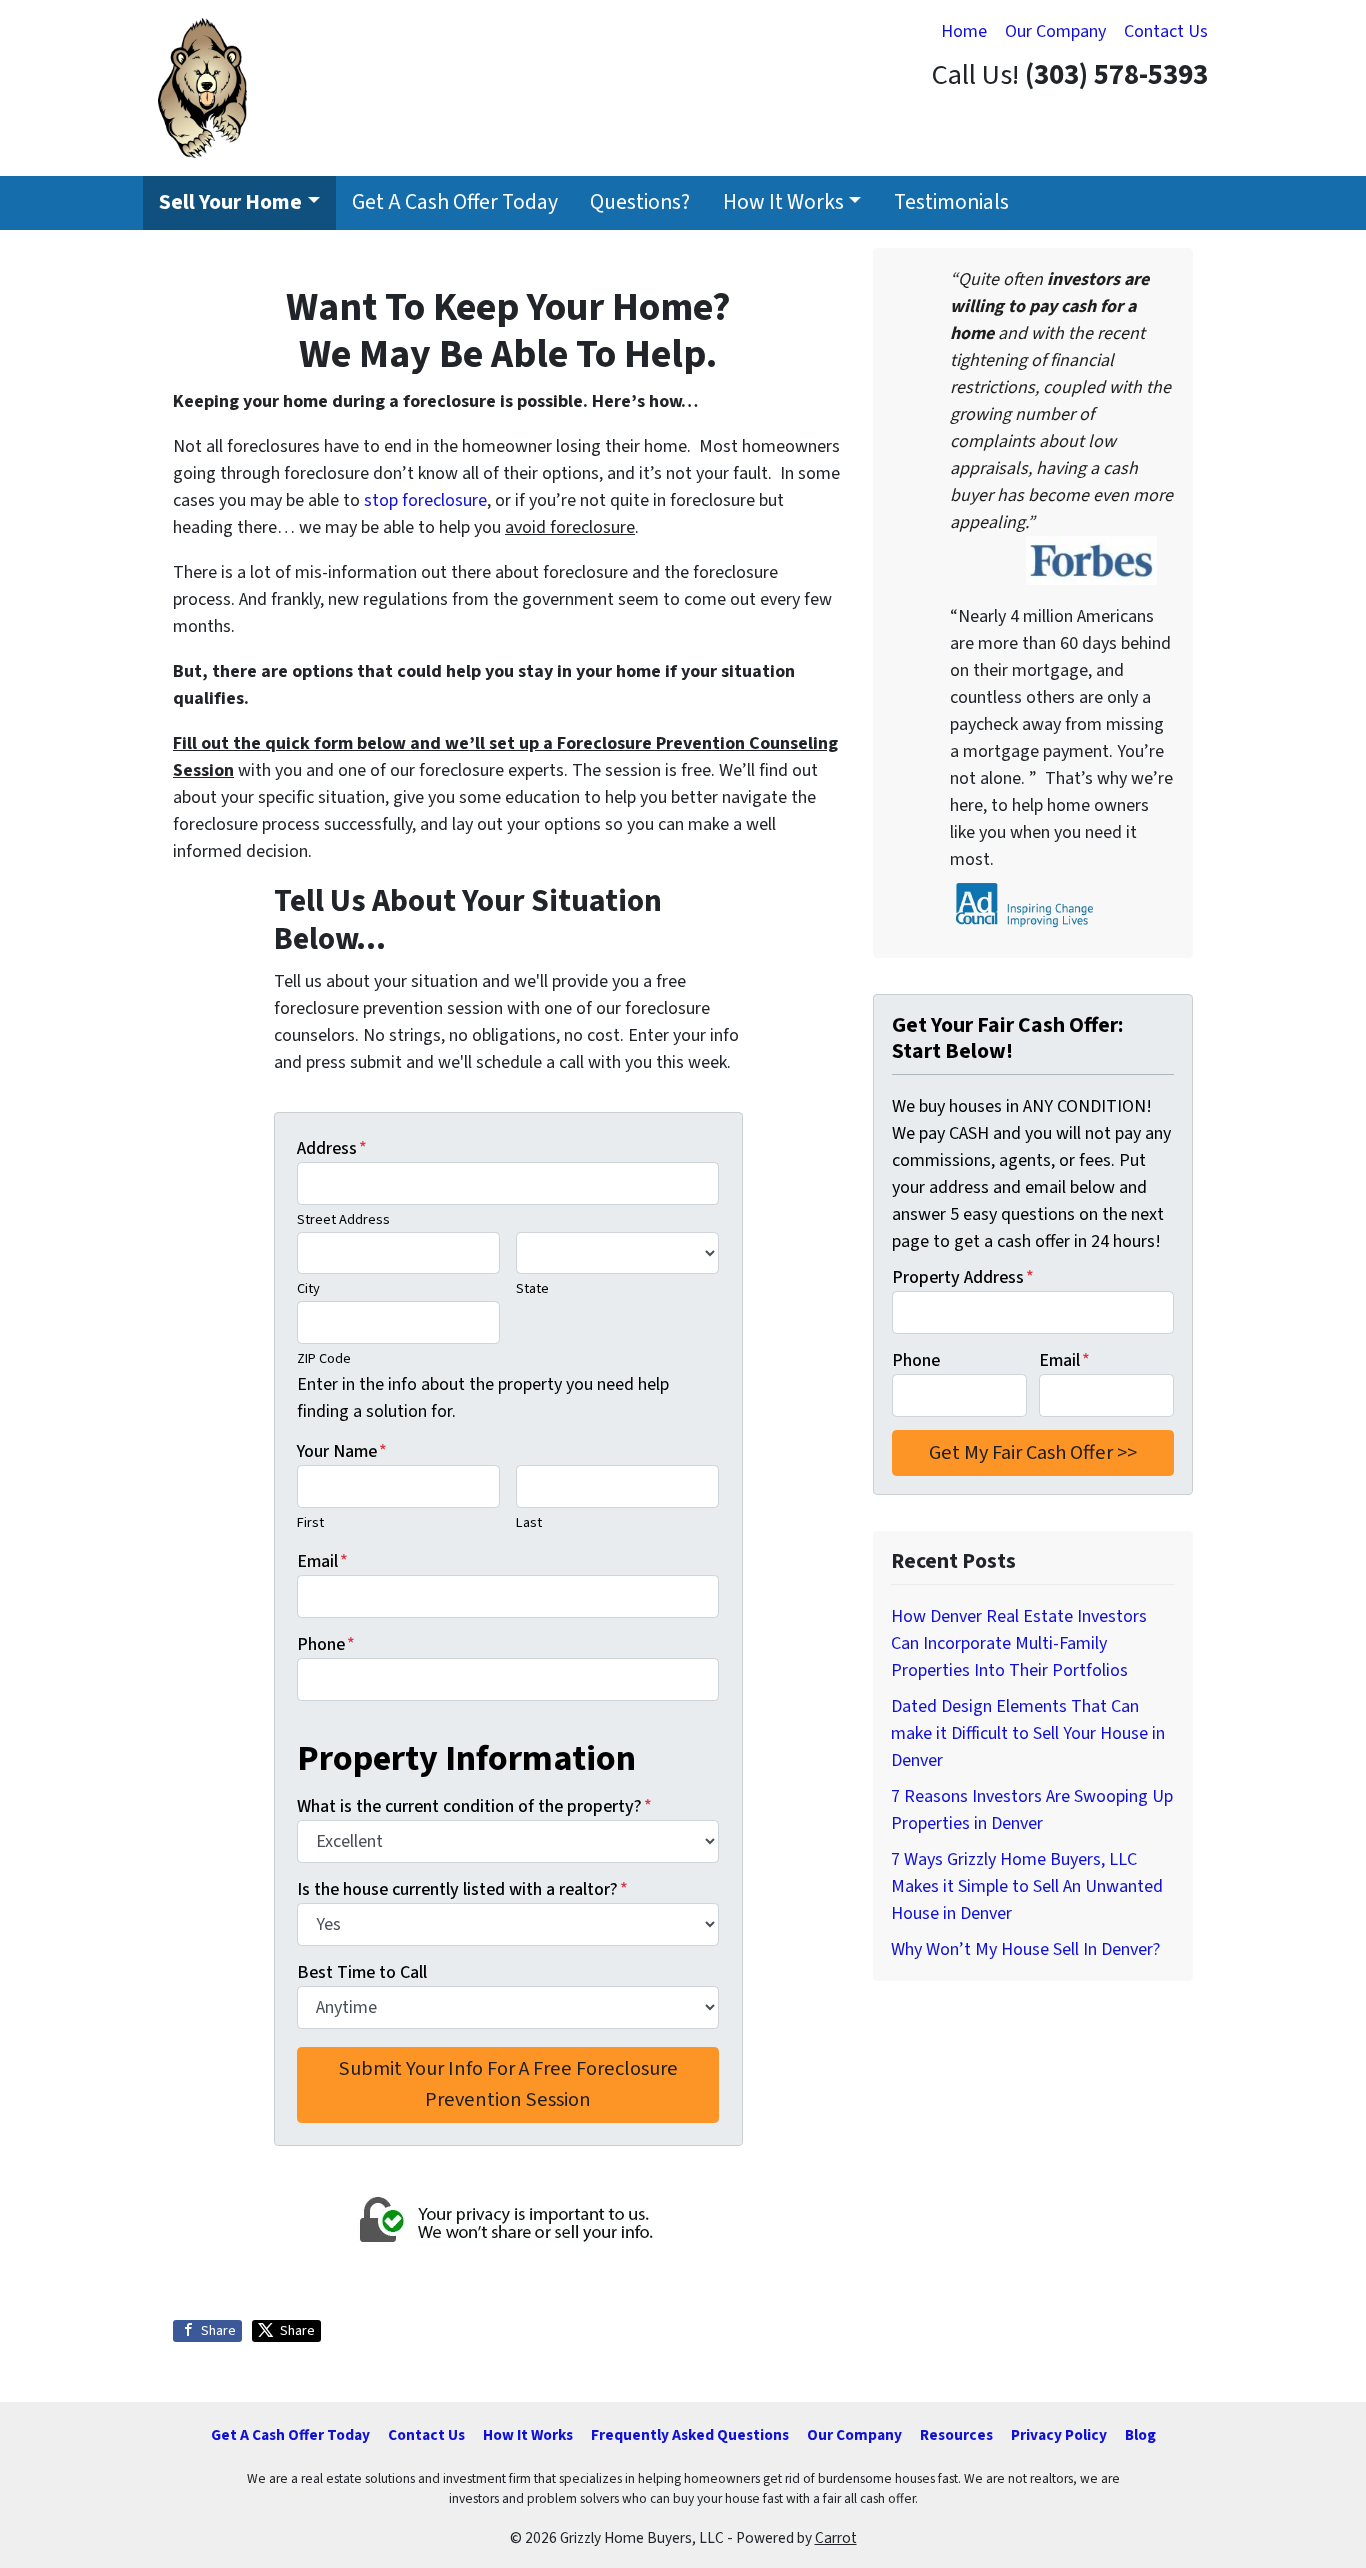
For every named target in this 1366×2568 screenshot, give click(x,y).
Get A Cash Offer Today (455, 202)
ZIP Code (324, 1358)
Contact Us (1166, 31)
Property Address (963, 1277)
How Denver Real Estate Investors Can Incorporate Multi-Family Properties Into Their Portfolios (1019, 1643)
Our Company (1055, 31)
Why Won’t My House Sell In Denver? (1025, 1949)
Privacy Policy (1059, 2435)
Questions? (640, 202)
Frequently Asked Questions (690, 2435)
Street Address (343, 1219)
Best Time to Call (362, 1972)
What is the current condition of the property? (474, 1806)
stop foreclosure (425, 500)
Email (322, 1561)
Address (332, 1148)
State (532, 1288)
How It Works (783, 202)
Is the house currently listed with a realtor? (462, 1889)
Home (964, 31)
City (308, 1288)
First (310, 1522)
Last (529, 1522)
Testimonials (951, 202)
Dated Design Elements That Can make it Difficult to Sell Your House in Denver (1028, 1733)
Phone (326, 1644)
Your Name (342, 1451)
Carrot (836, 2538)
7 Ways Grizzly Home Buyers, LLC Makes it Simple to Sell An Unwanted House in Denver (1027, 1886)
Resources (956, 2435)
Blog (1140, 2435)
